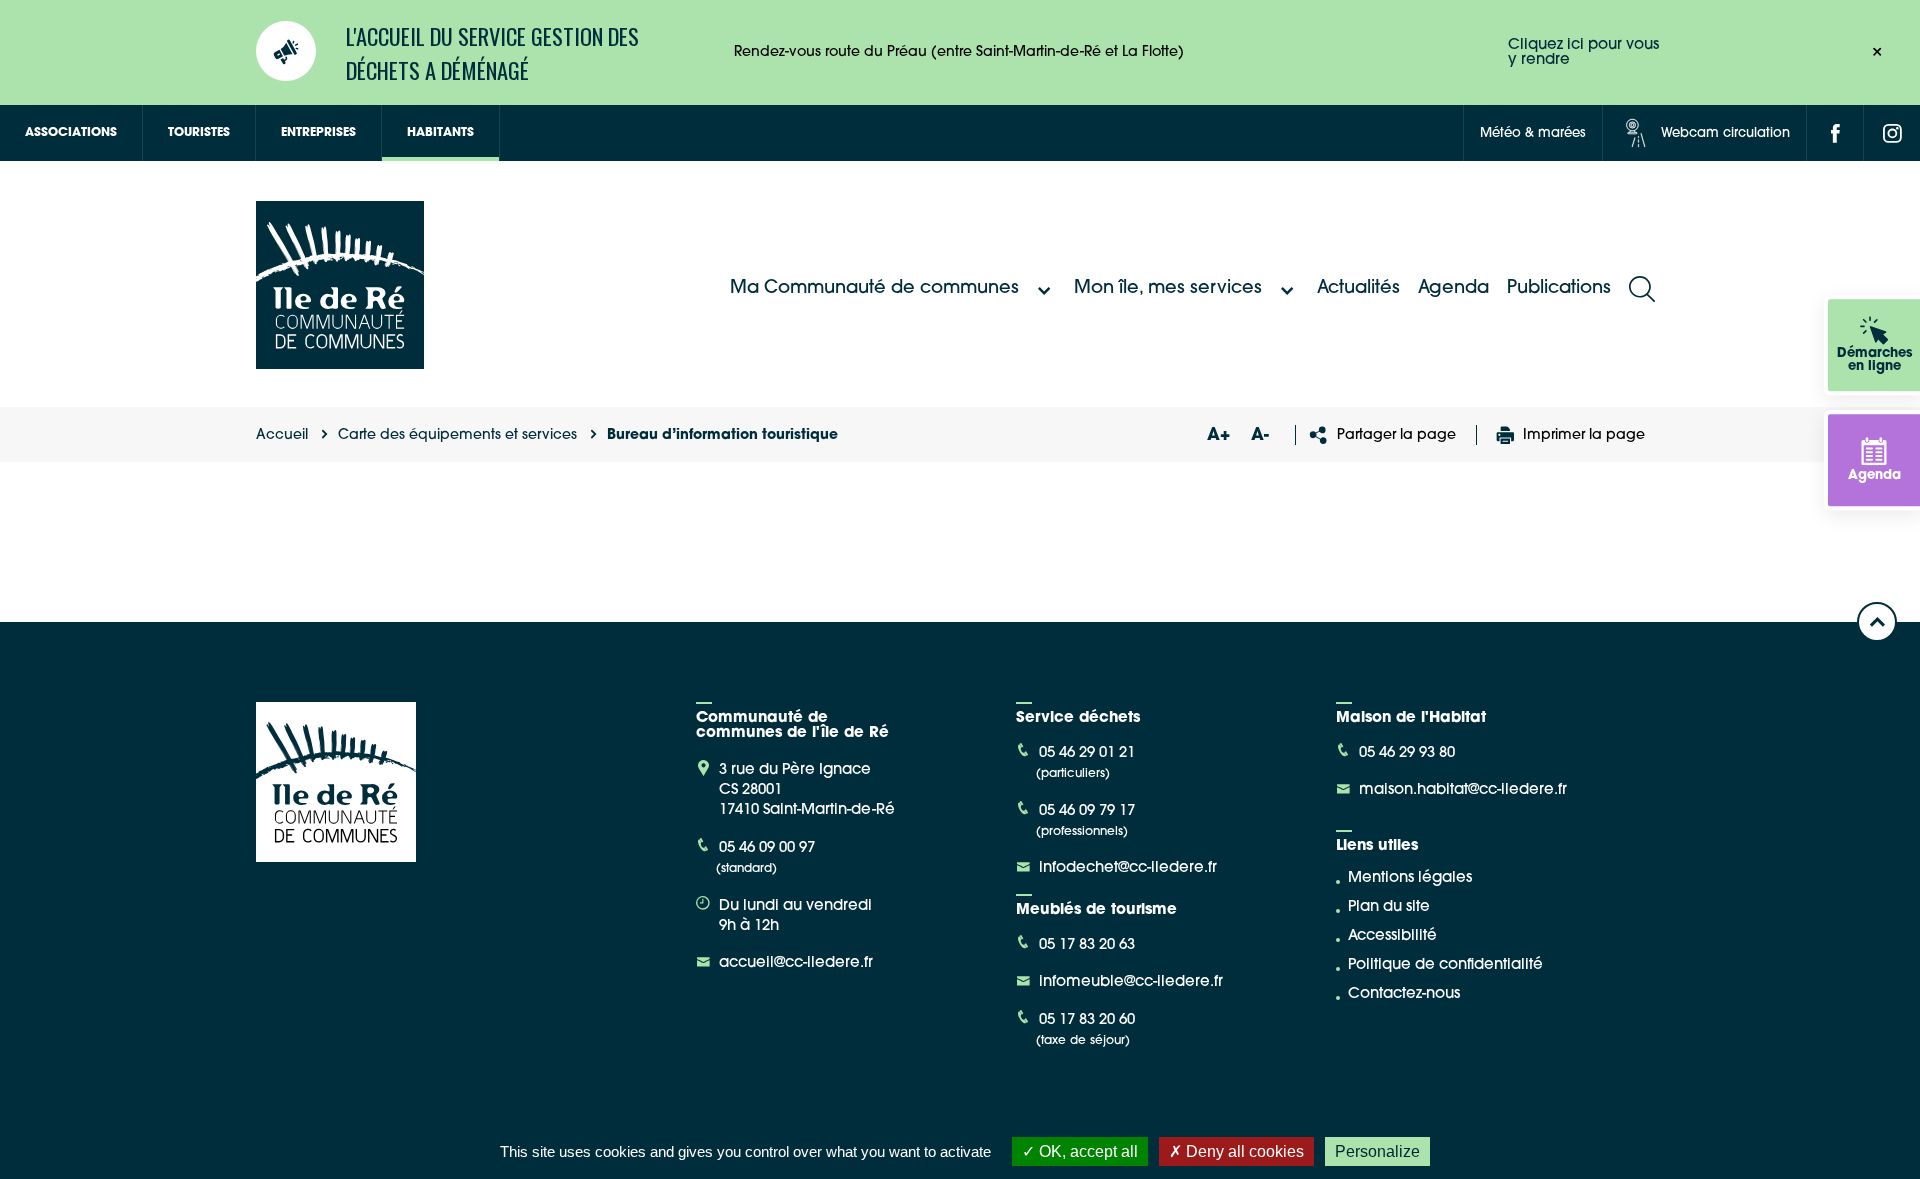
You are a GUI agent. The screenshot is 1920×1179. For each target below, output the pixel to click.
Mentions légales (1410, 878)
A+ (1218, 435)
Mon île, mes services (1168, 289)
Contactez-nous (1404, 994)
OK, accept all (1086, 1151)
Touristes (199, 133)
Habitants (440, 133)
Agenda (1453, 289)
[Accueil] (340, 361)
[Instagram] (1892, 133)
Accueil (282, 435)
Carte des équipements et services (457, 435)
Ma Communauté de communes (874, 289)
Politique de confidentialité (1445, 965)
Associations (71, 133)
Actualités (1358, 289)
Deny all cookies (1243, 1151)
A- (1260, 435)
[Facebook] (1835, 133)
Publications (1559, 289)
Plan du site (1389, 907)
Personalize (1377, 1151)
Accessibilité (1392, 936)
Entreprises (318, 133)
